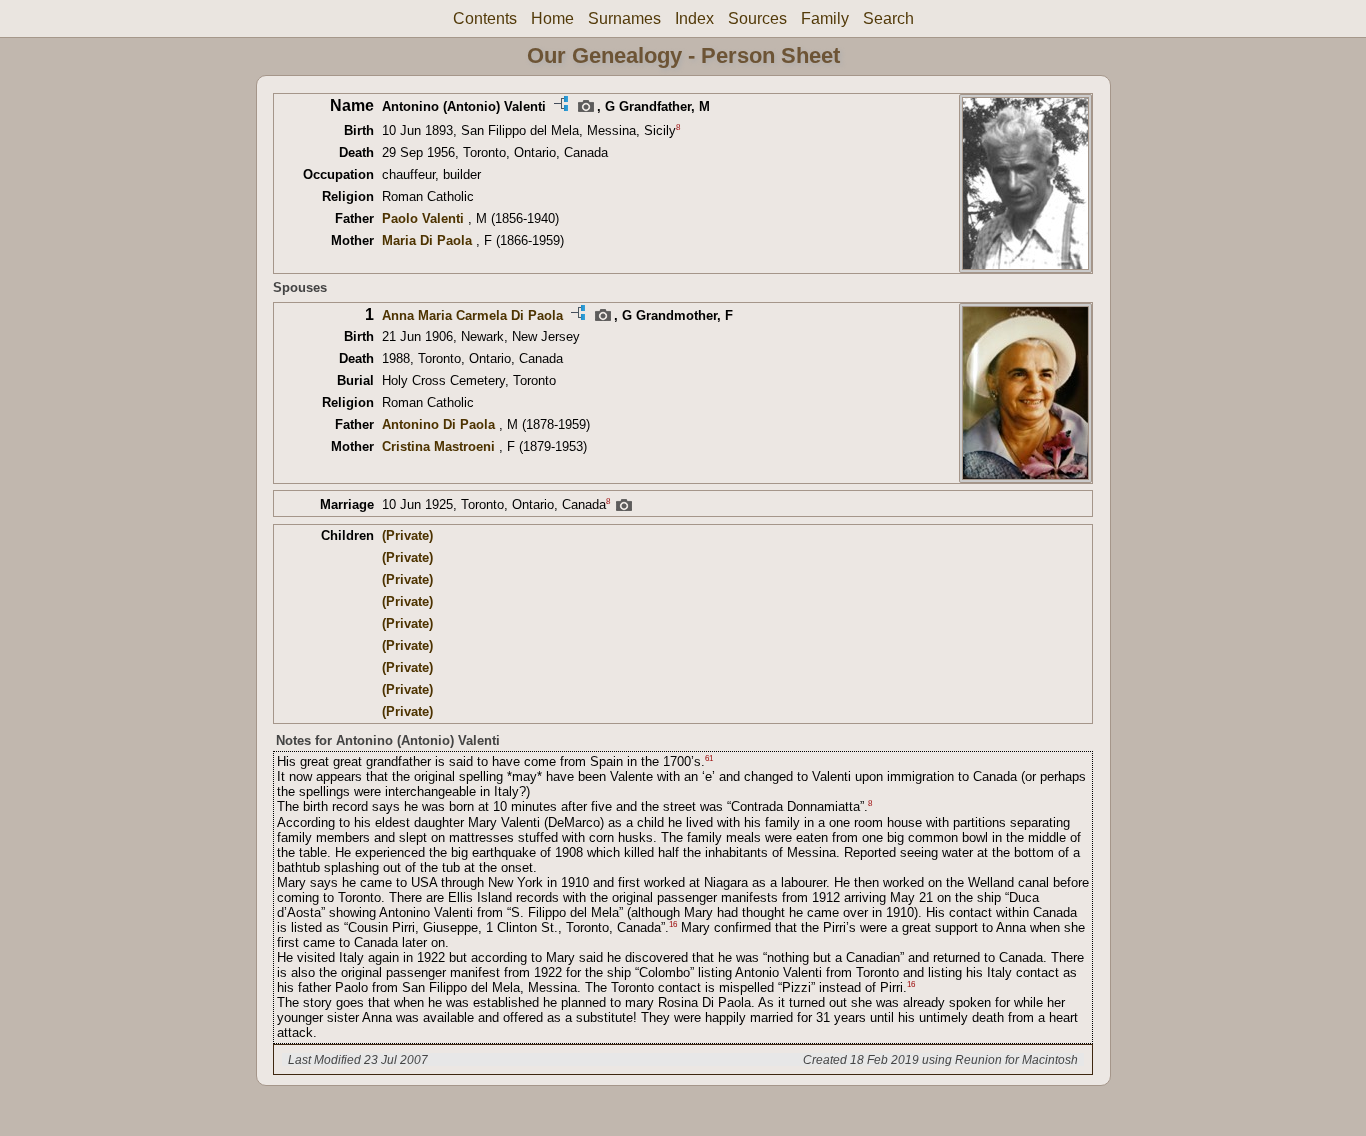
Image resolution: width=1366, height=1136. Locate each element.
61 (709, 758)
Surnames (624, 18)
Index (694, 18)
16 (673, 924)
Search (888, 18)
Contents (485, 18)
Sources (757, 18)
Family (825, 18)
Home (552, 18)
